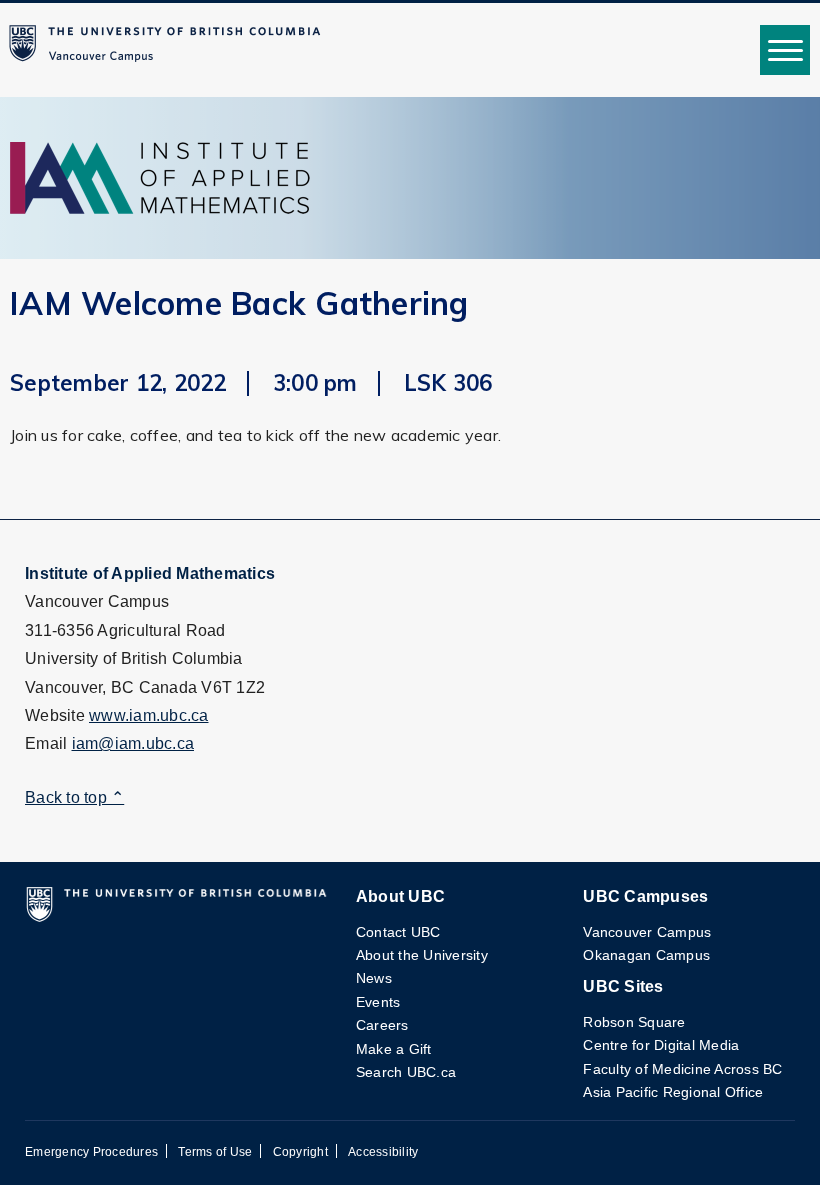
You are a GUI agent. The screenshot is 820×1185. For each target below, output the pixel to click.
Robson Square (634, 1022)
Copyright (300, 1152)
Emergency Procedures (91, 1152)
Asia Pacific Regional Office (673, 1092)
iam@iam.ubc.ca (133, 743)
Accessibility (383, 1152)
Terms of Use (215, 1152)
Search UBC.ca (406, 1072)
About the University (422, 955)
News (374, 978)
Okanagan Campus (646, 955)
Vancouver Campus (647, 932)
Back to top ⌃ (74, 797)
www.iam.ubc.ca (149, 715)
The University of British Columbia (169, 50)
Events (378, 1002)
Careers (382, 1025)
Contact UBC (398, 932)
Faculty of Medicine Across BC (682, 1069)
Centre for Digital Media (661, 1045)
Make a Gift (394, 1049)
